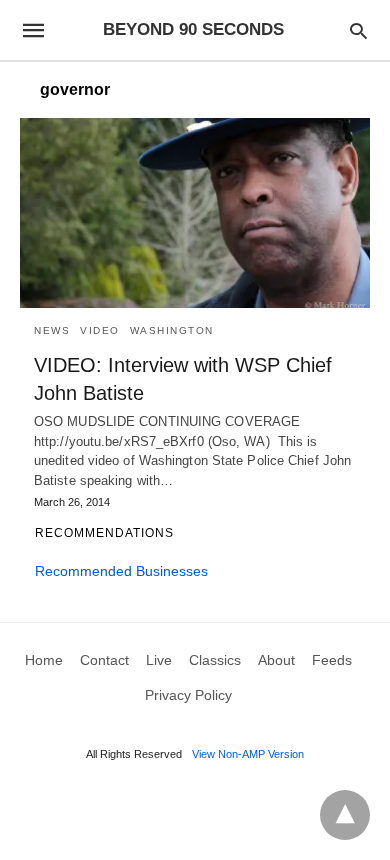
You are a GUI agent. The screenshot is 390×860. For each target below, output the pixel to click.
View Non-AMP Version (248, 754)
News (52, 330)
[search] (358, 30)
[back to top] (345, 815)
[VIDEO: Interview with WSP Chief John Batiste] (195, 213)
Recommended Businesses (121, 571)
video (100, 330)
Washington (172, 330)
